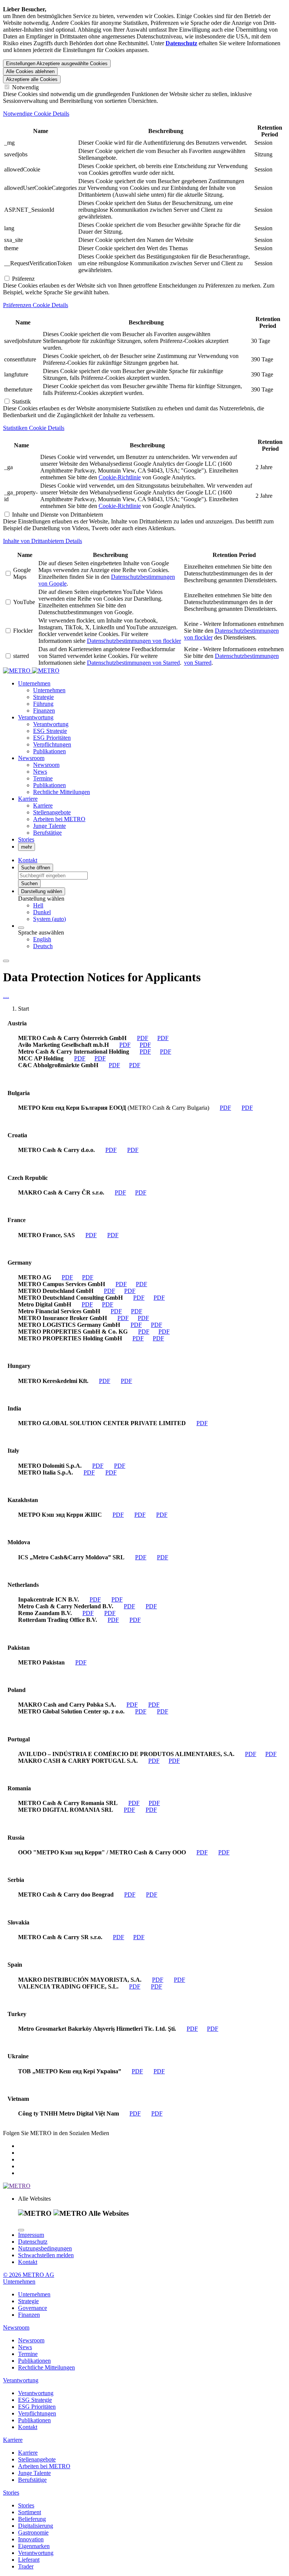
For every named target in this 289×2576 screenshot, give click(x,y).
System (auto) (49, 919)
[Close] (21, 2230)
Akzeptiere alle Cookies (32, 79)
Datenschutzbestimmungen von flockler (134, 641)
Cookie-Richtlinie (120, 477)
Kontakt (28, 2262)
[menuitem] (160, 906)
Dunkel (42, 912)
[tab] (144, 114)
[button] (34, 683)
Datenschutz (33, 2242)
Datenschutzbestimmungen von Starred (133, 663)
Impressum (31, 2235)
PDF (143, 1038)
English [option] (42, 939)
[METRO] (31, 671)
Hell (38, 905)
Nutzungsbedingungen (45, 2248)
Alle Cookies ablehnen (30, 71)
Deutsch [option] (43, 946)
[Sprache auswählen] (21, 928)
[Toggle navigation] (6, 961)
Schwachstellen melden (46, 2255)
